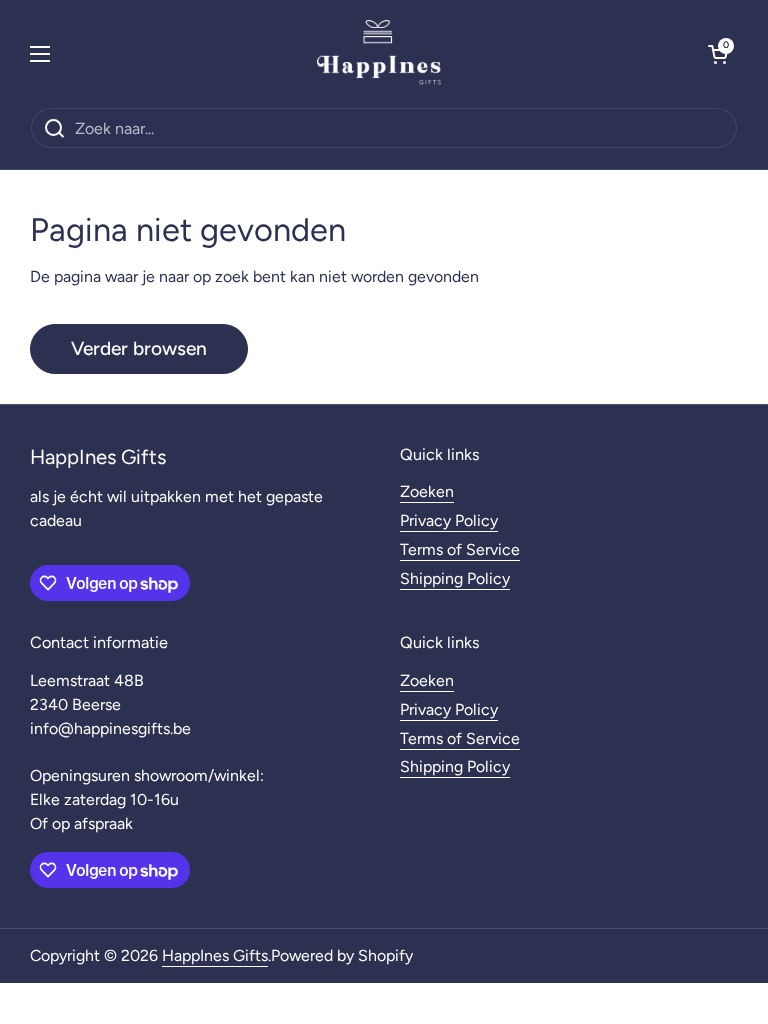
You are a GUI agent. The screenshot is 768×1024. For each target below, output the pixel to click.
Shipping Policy (455, 578)
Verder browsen (139, 348)
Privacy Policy (449, 520)
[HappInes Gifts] (379, 53)
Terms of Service (460, 549)
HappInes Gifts (215, 955)
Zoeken (427, 491)
